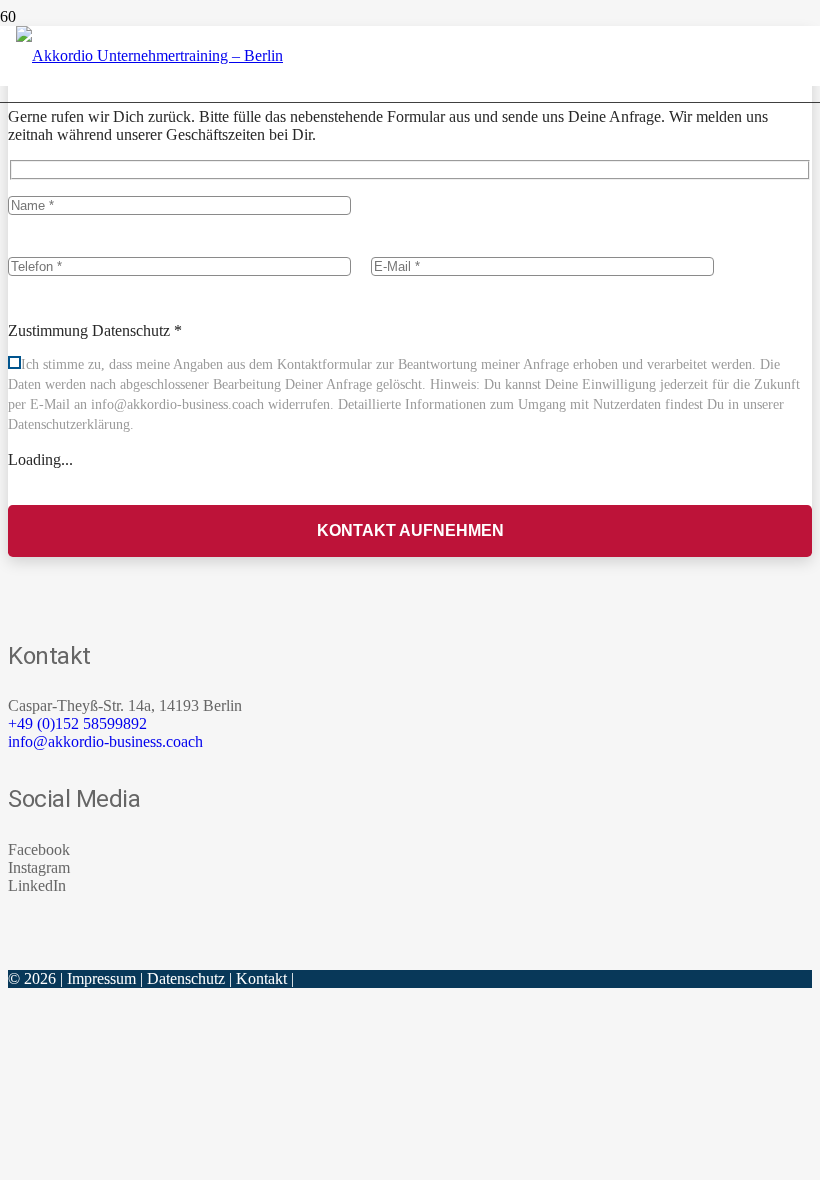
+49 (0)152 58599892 (77, 723)
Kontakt (261, 978)
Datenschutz (186, 978)
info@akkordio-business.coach (105, 741)
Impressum (101, 978)
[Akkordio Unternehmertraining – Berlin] (149, 55)
